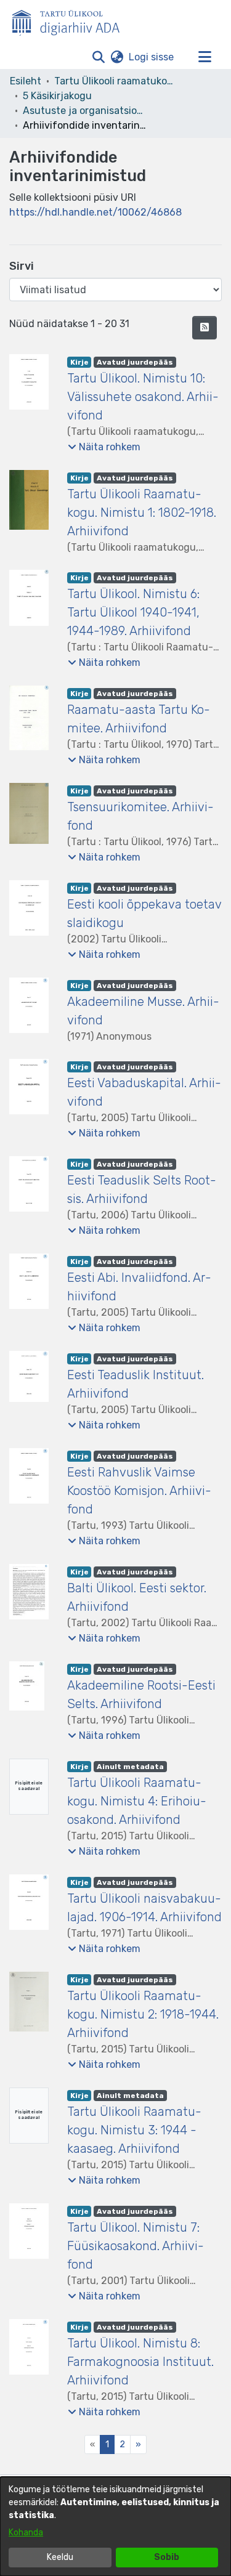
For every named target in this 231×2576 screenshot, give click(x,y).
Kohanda (26, 2533)
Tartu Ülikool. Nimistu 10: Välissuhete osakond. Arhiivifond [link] (143, 397)
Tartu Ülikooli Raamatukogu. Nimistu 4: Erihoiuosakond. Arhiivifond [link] (137, 1801)
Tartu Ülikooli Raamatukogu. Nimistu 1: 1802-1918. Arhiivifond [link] (142, 512)
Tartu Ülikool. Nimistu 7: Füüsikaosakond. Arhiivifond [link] (136, 2246)
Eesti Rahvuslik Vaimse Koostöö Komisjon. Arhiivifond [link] (139, 1491)
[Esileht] (71, 20)
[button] (98, 57)
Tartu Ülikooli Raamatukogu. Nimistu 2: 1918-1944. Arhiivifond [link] (143, 2014)
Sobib (167, 2557)
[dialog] (115, 2526)
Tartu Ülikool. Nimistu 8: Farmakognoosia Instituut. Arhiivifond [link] (140, 2362)
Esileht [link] (26, 81)
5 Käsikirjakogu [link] (57, 96)
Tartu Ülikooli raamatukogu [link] (116, 81)
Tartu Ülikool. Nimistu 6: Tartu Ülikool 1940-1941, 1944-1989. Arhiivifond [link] (133, 612)
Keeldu (60, 2557)
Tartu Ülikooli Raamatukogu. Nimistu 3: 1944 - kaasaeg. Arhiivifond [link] (134, 2130)
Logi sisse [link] (152, 57)
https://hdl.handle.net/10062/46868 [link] (95, 212)
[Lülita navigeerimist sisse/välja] (205, 57)
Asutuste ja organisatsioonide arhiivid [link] (84, 111)
